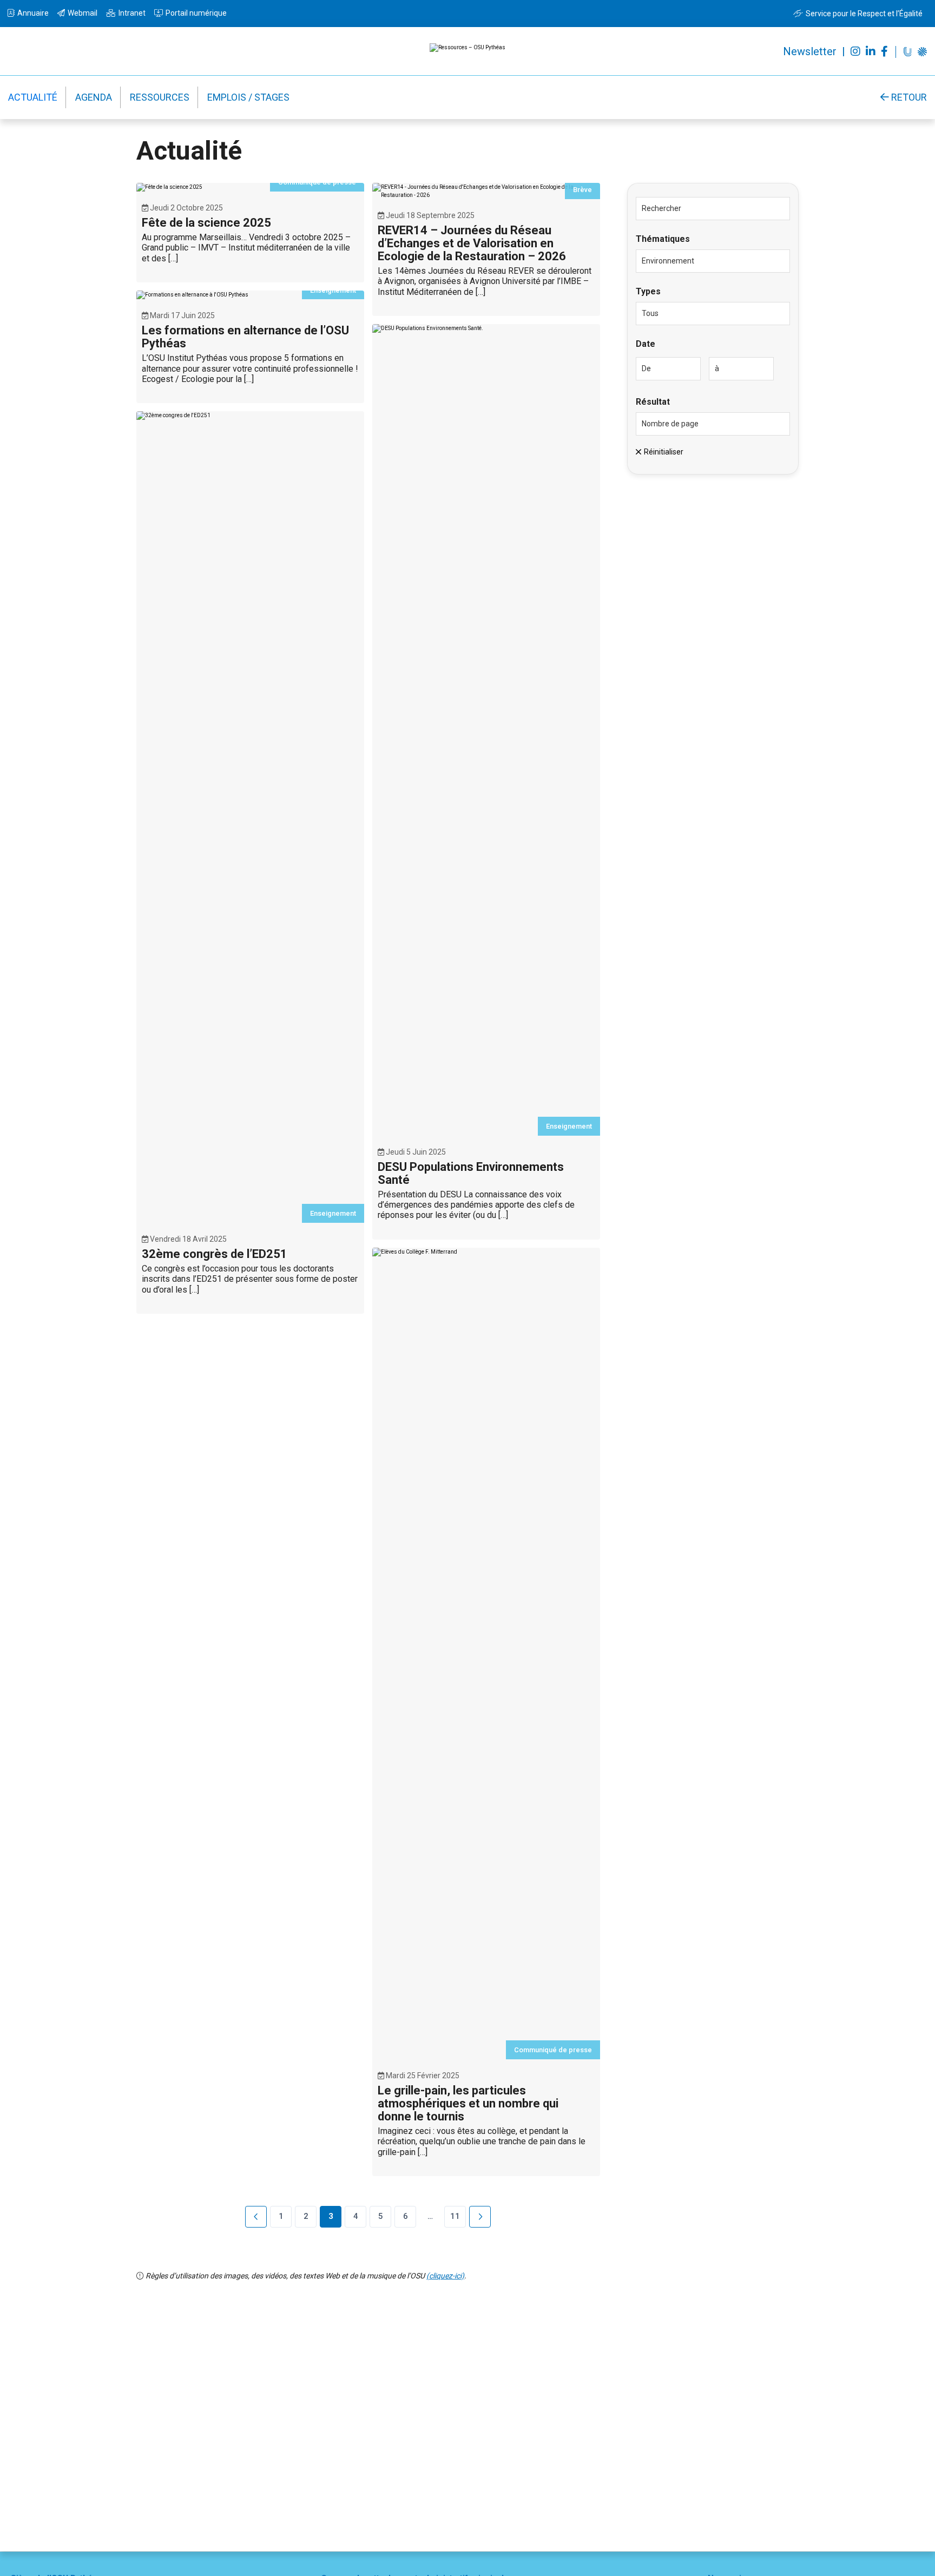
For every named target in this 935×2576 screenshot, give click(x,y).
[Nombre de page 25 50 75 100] (713, 424)
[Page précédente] (256, 2217)
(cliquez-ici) (445, 2276)
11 (455, 2216)
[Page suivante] (480, 2217)
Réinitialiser (664, 452)
